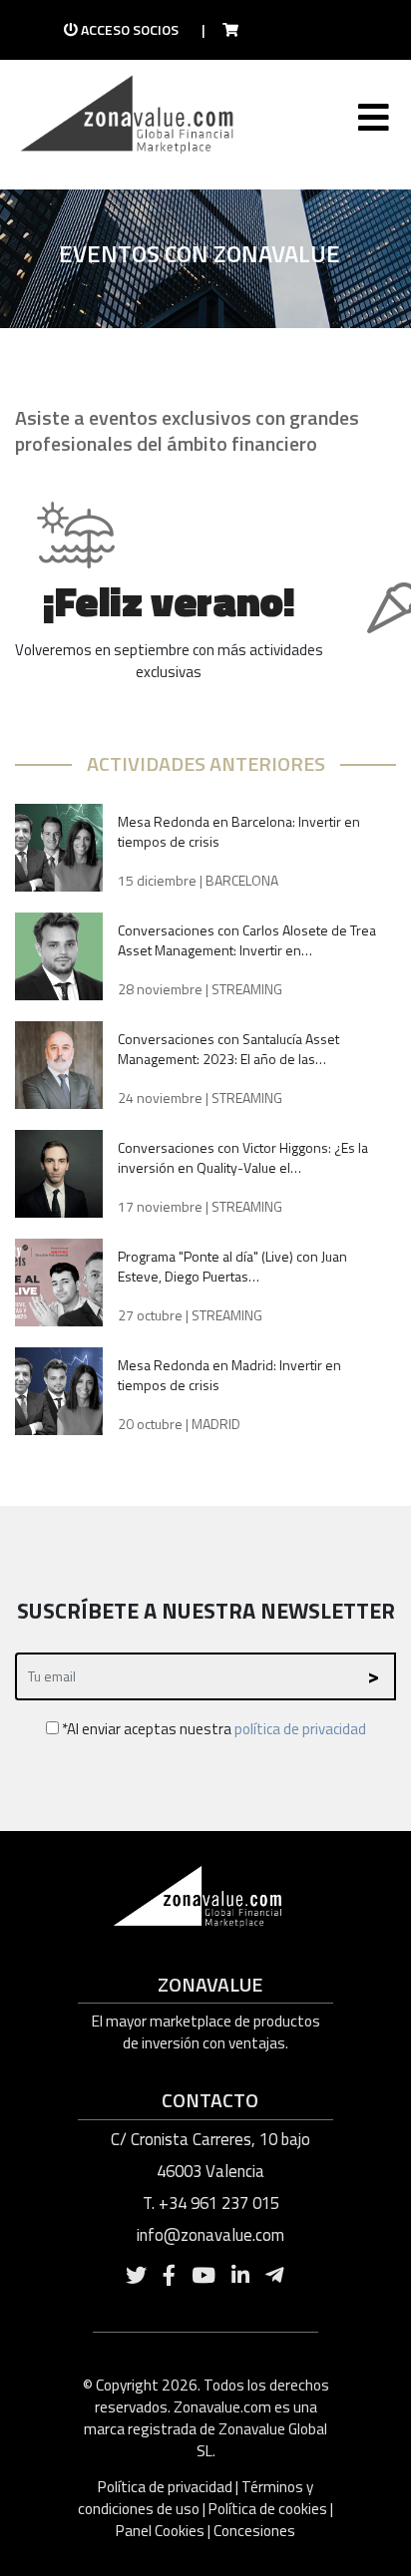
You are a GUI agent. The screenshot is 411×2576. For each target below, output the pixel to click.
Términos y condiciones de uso (196, 2498)
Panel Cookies (160, 2531)
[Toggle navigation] (372, 122)
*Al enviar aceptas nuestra (212, 1729)
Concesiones (254, 2531)
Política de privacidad (167, 2487)
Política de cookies (268, 2509)
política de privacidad (300, 1729)
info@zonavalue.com (210, 2235)
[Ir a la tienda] (224, 30)
